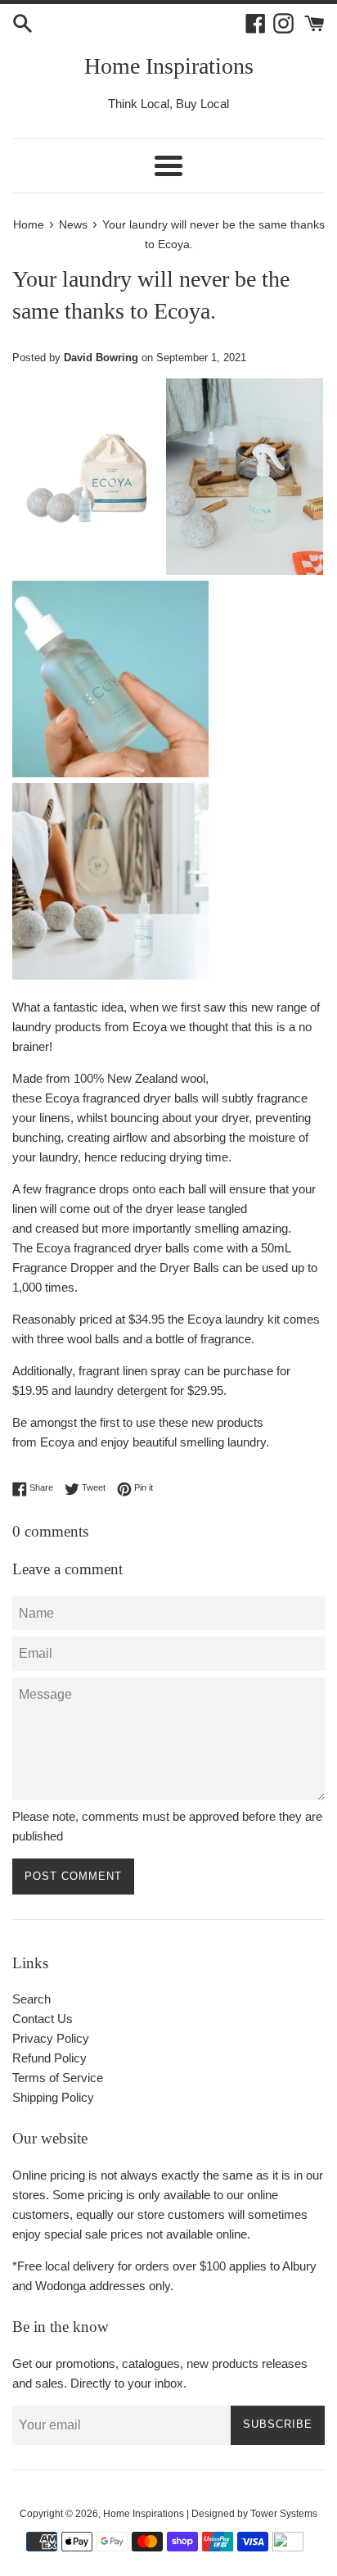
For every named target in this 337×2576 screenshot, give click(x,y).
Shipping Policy (53, 2097)
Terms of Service (58, 2078)
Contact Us (43, 2019)
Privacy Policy (51, 2038)
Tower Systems (284, 2514)
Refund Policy (49, 2058)
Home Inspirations (169, 66)
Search (31, 1999)
